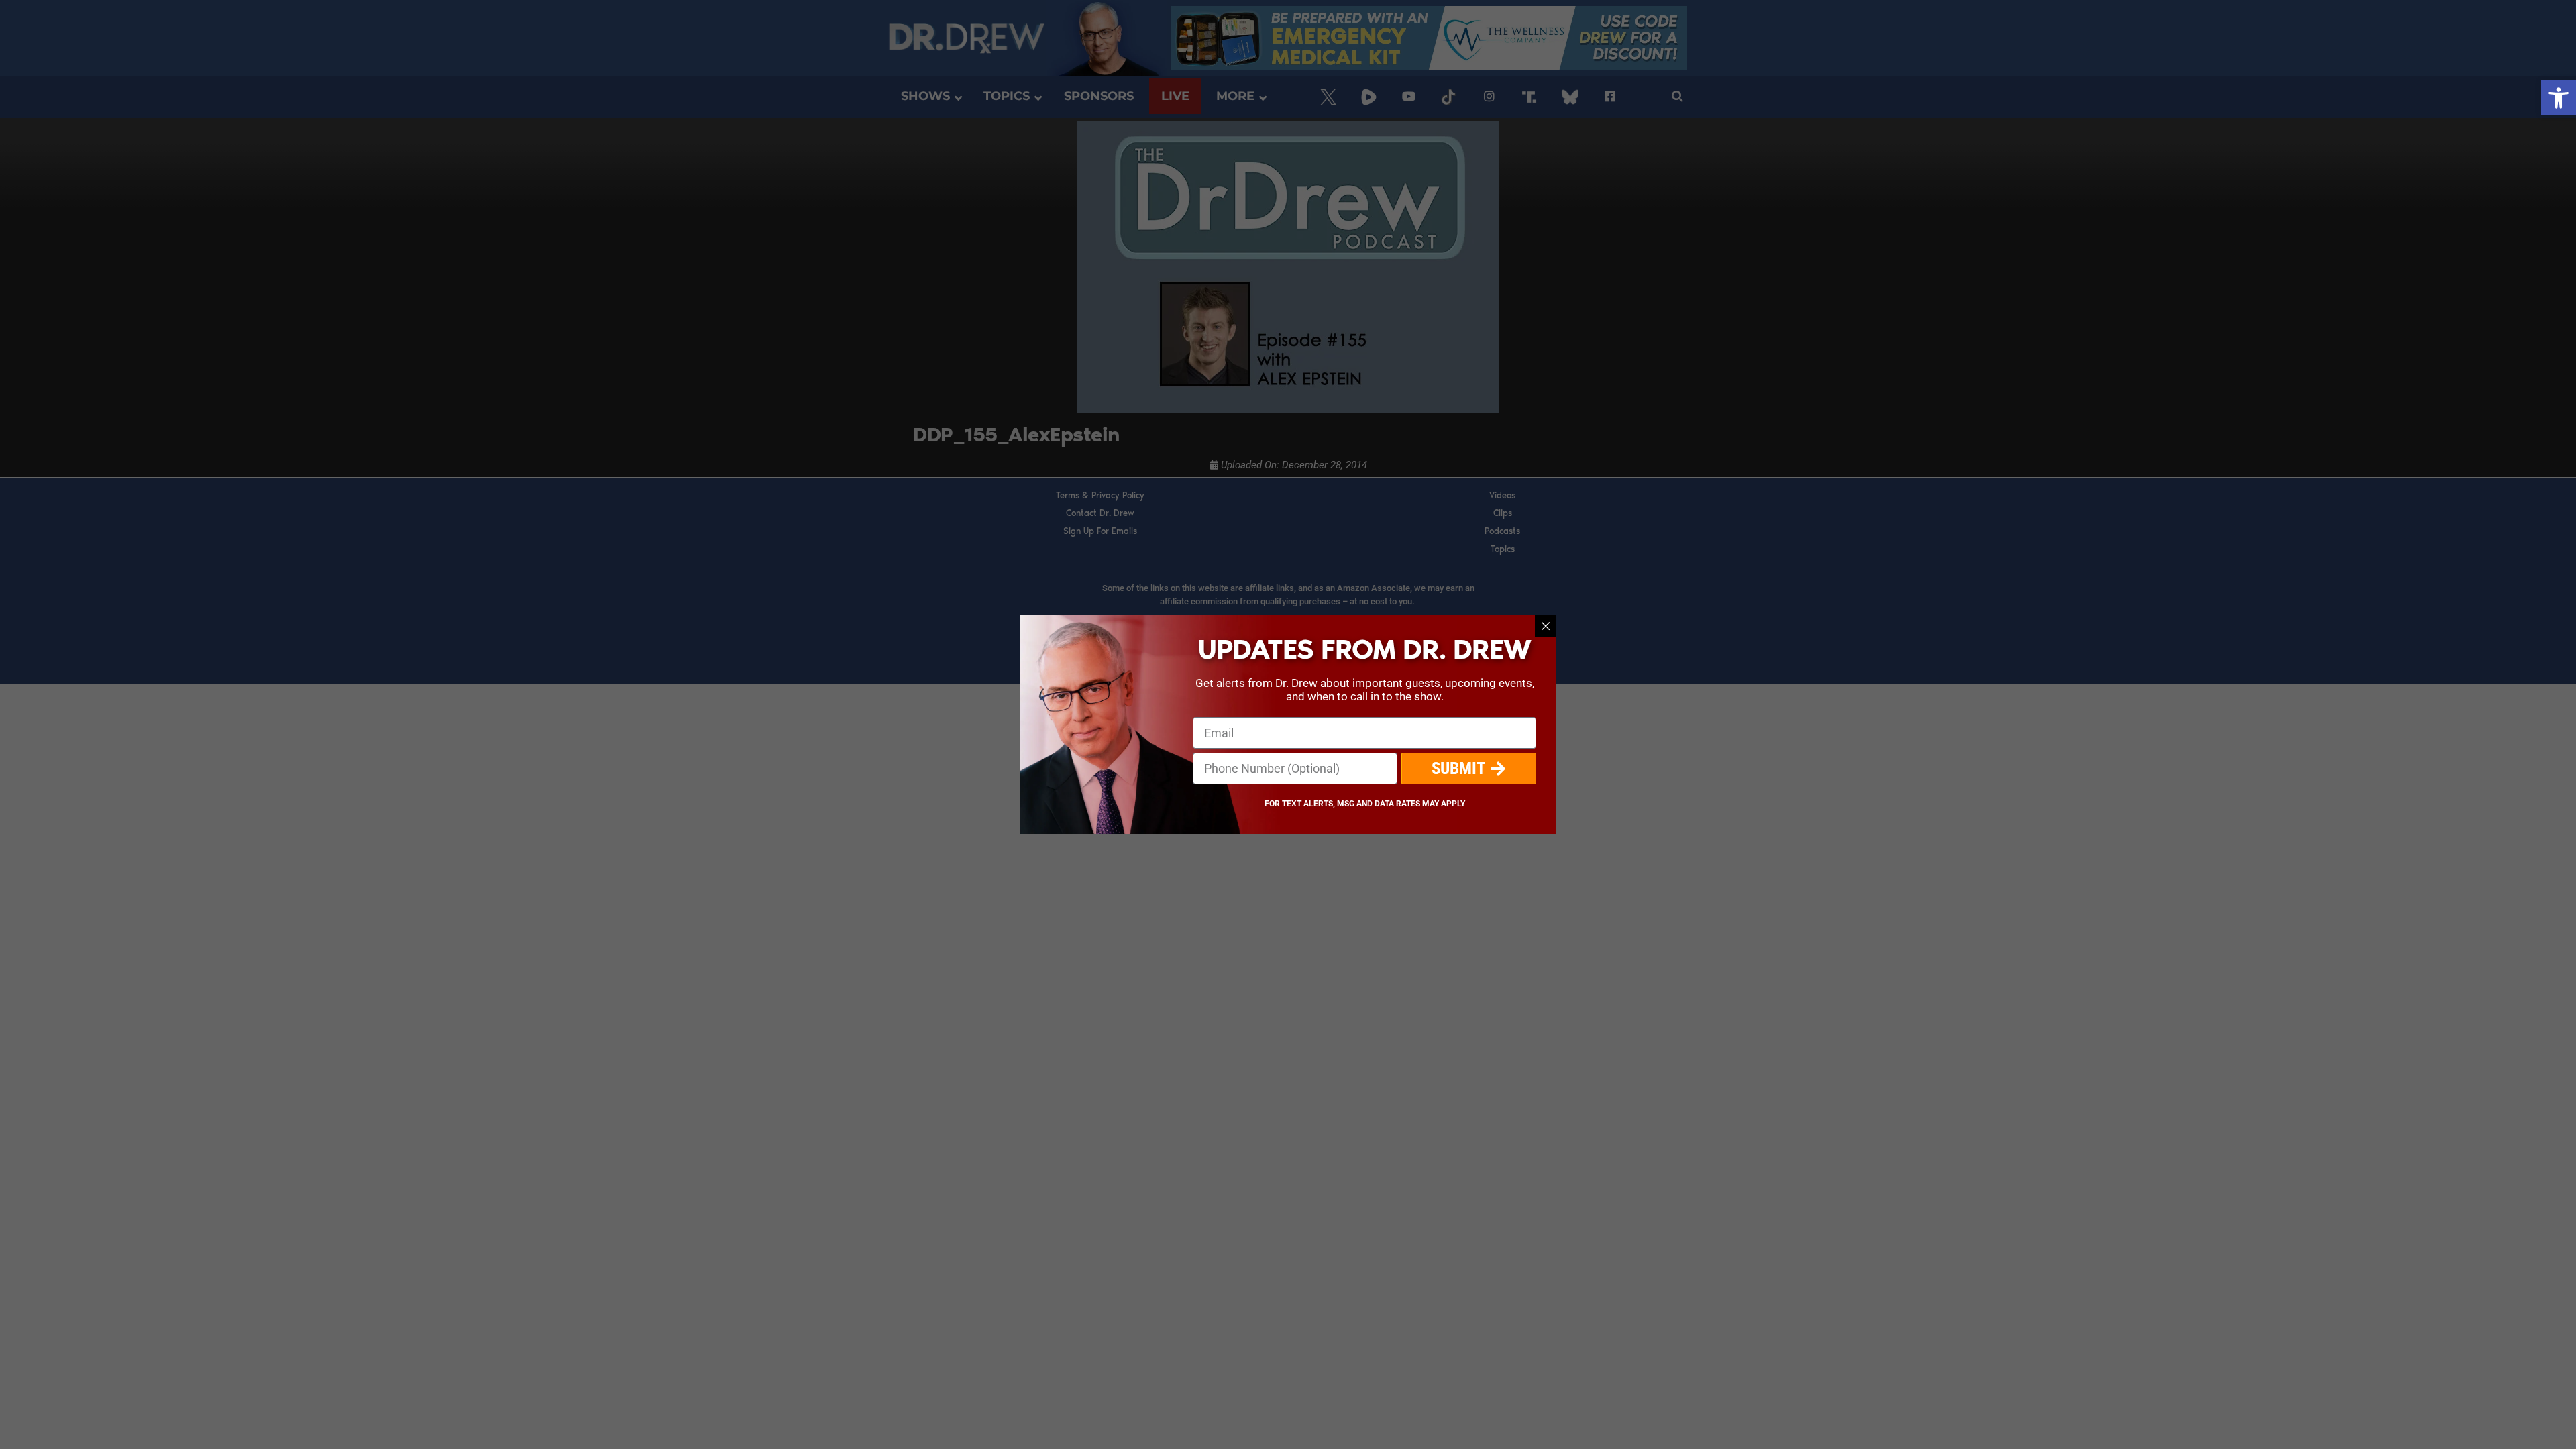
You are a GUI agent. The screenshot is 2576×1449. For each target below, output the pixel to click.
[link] (2559, 98)
